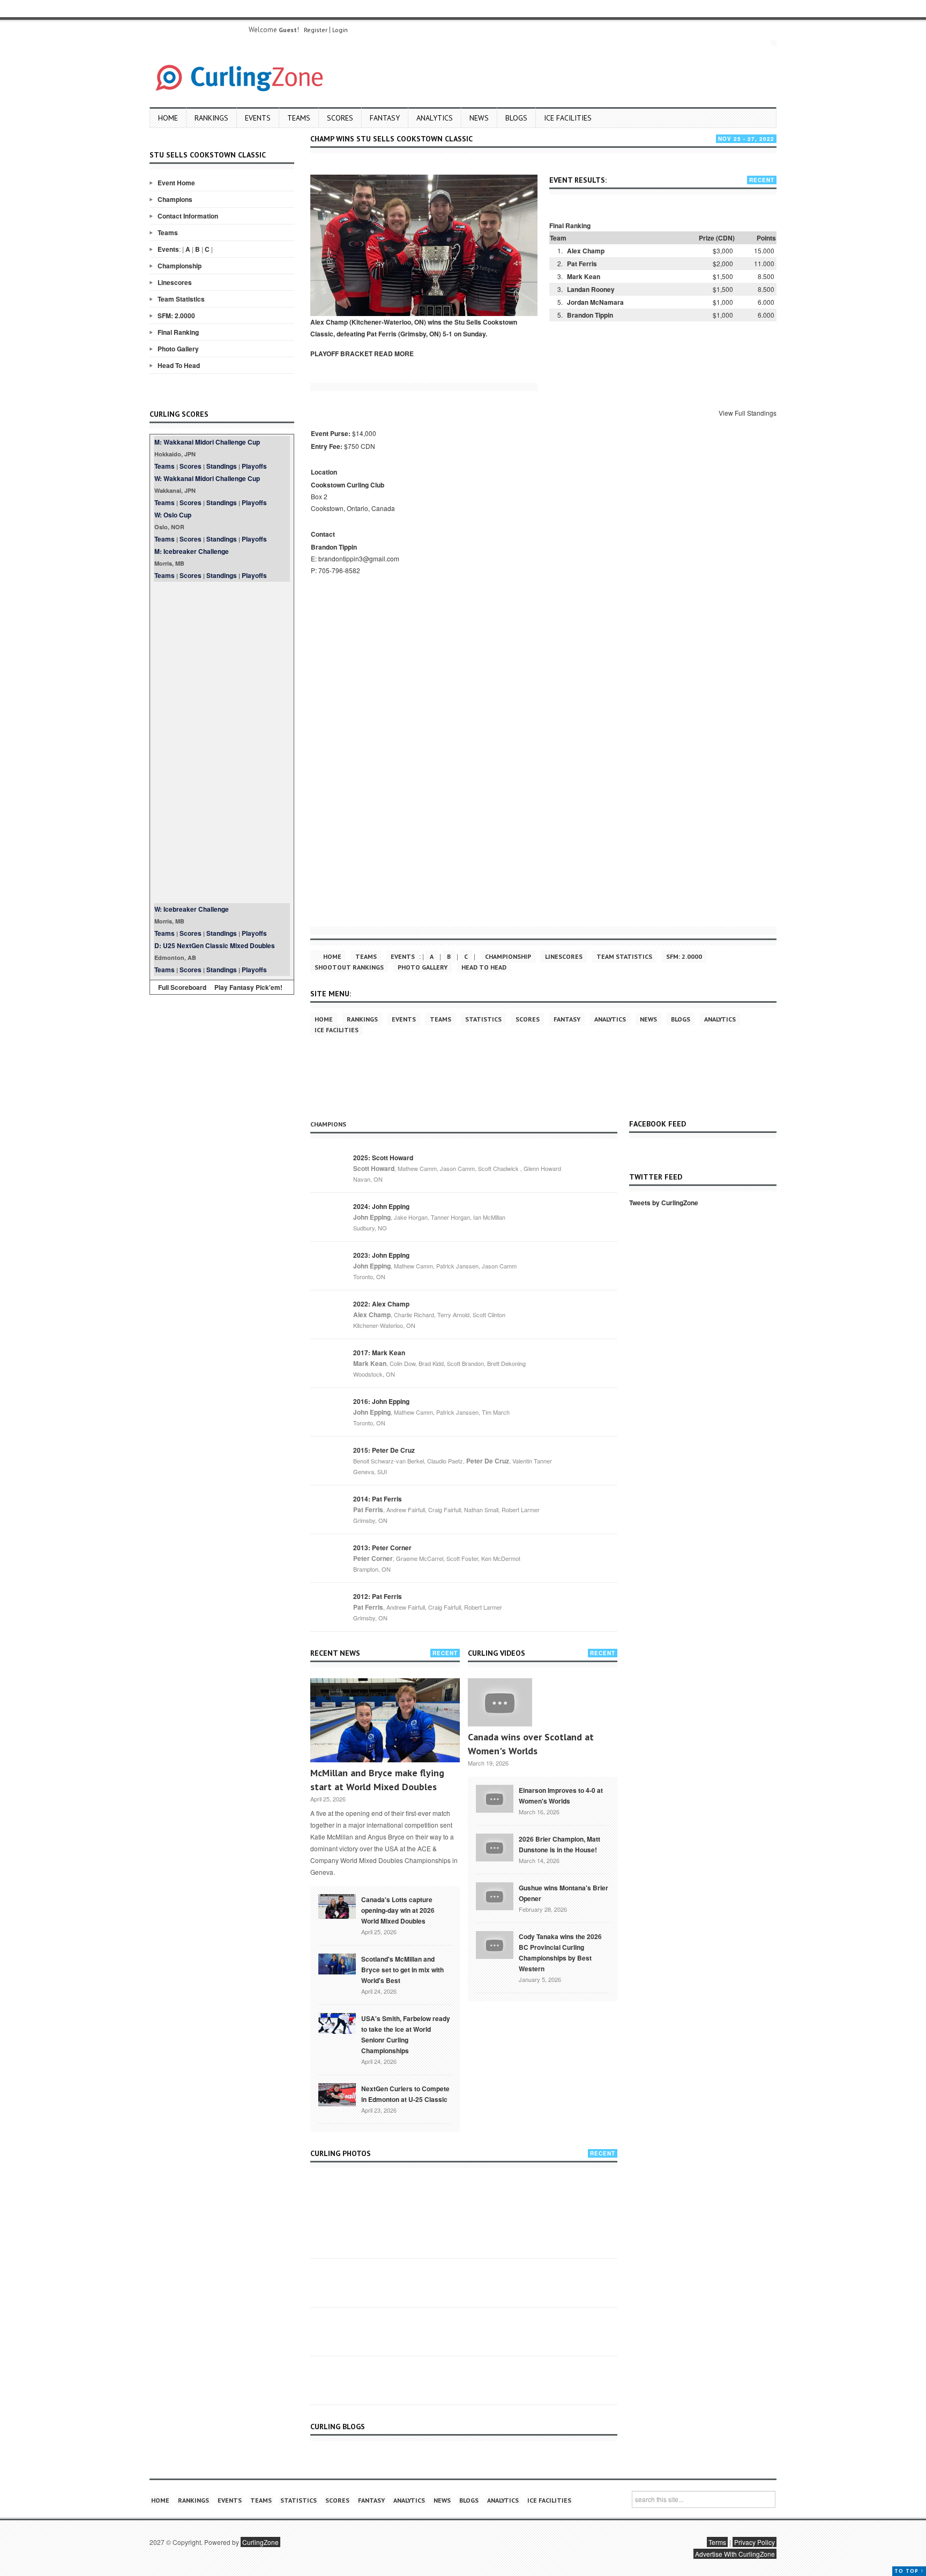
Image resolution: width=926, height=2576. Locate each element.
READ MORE (394, 354)
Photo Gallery (178, 349)
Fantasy (385, 118)
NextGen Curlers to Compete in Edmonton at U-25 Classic (405, 2094)
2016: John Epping (381, 1401)
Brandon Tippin (590, 315)
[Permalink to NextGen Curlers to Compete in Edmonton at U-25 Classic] (337, 2094)
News (479, 118)
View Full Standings (748, 413)
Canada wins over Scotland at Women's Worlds (531, 1744)
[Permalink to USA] (337, 2023)
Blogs (516, 118)
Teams (299, 118)
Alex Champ (586, 251)
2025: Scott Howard (383, 1158)
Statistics (483, 1019)
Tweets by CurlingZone (664, 1203)
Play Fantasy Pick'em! (248, 987)
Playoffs (254, 466)
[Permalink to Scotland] (337, 1963)
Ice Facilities (568, 118)
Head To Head (179, 365)
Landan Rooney (591, 289)
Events (258, 118)
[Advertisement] (222, 742)
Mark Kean (584, 276)
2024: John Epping (381, 1206)
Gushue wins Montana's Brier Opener (563, 1893)
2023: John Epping (381, 1255)
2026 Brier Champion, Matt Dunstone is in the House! (559, 1844)
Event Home (176, 183)
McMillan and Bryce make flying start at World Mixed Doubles (377, 1780)
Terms (717, 2542)
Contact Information (188, 216)
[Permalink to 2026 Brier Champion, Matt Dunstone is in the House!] (495, 1846)
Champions (175, 199)
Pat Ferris (582, 264)
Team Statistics (181, 299)
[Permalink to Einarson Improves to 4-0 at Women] (495, 1798)
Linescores (175, 282)
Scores (340, 118)
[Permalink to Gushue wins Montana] (495, 1895)
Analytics (435, 118)
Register (316, 30)
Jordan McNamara (595, 302)
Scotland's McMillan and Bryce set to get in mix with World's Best (402, 1970)
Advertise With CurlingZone (735, 2554)
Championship (180, 266)
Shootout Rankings (349, 967)
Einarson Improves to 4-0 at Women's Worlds (561, 1796)
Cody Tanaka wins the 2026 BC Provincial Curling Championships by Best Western (560, 1952)
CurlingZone (260, 2542)
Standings (222, 466)
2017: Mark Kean (379, 1353)
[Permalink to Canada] (337, 1905)
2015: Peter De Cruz (384, 1450)
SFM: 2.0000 (176, 316)
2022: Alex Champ (381, 1304)
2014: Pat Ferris (378, 1499)
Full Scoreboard (182, 987)
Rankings (211, 118)
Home (168, 118)
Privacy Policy (755, 2542)
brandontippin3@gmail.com (359, 558)
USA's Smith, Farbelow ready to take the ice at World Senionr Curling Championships (406, 2034)
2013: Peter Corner (382, 1548)
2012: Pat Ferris (378, 1596)
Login (340, 30)
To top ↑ (909, 2571)
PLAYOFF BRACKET (341, 354)
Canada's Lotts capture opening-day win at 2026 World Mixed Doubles (398, 1910)
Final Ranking (178, 332)
